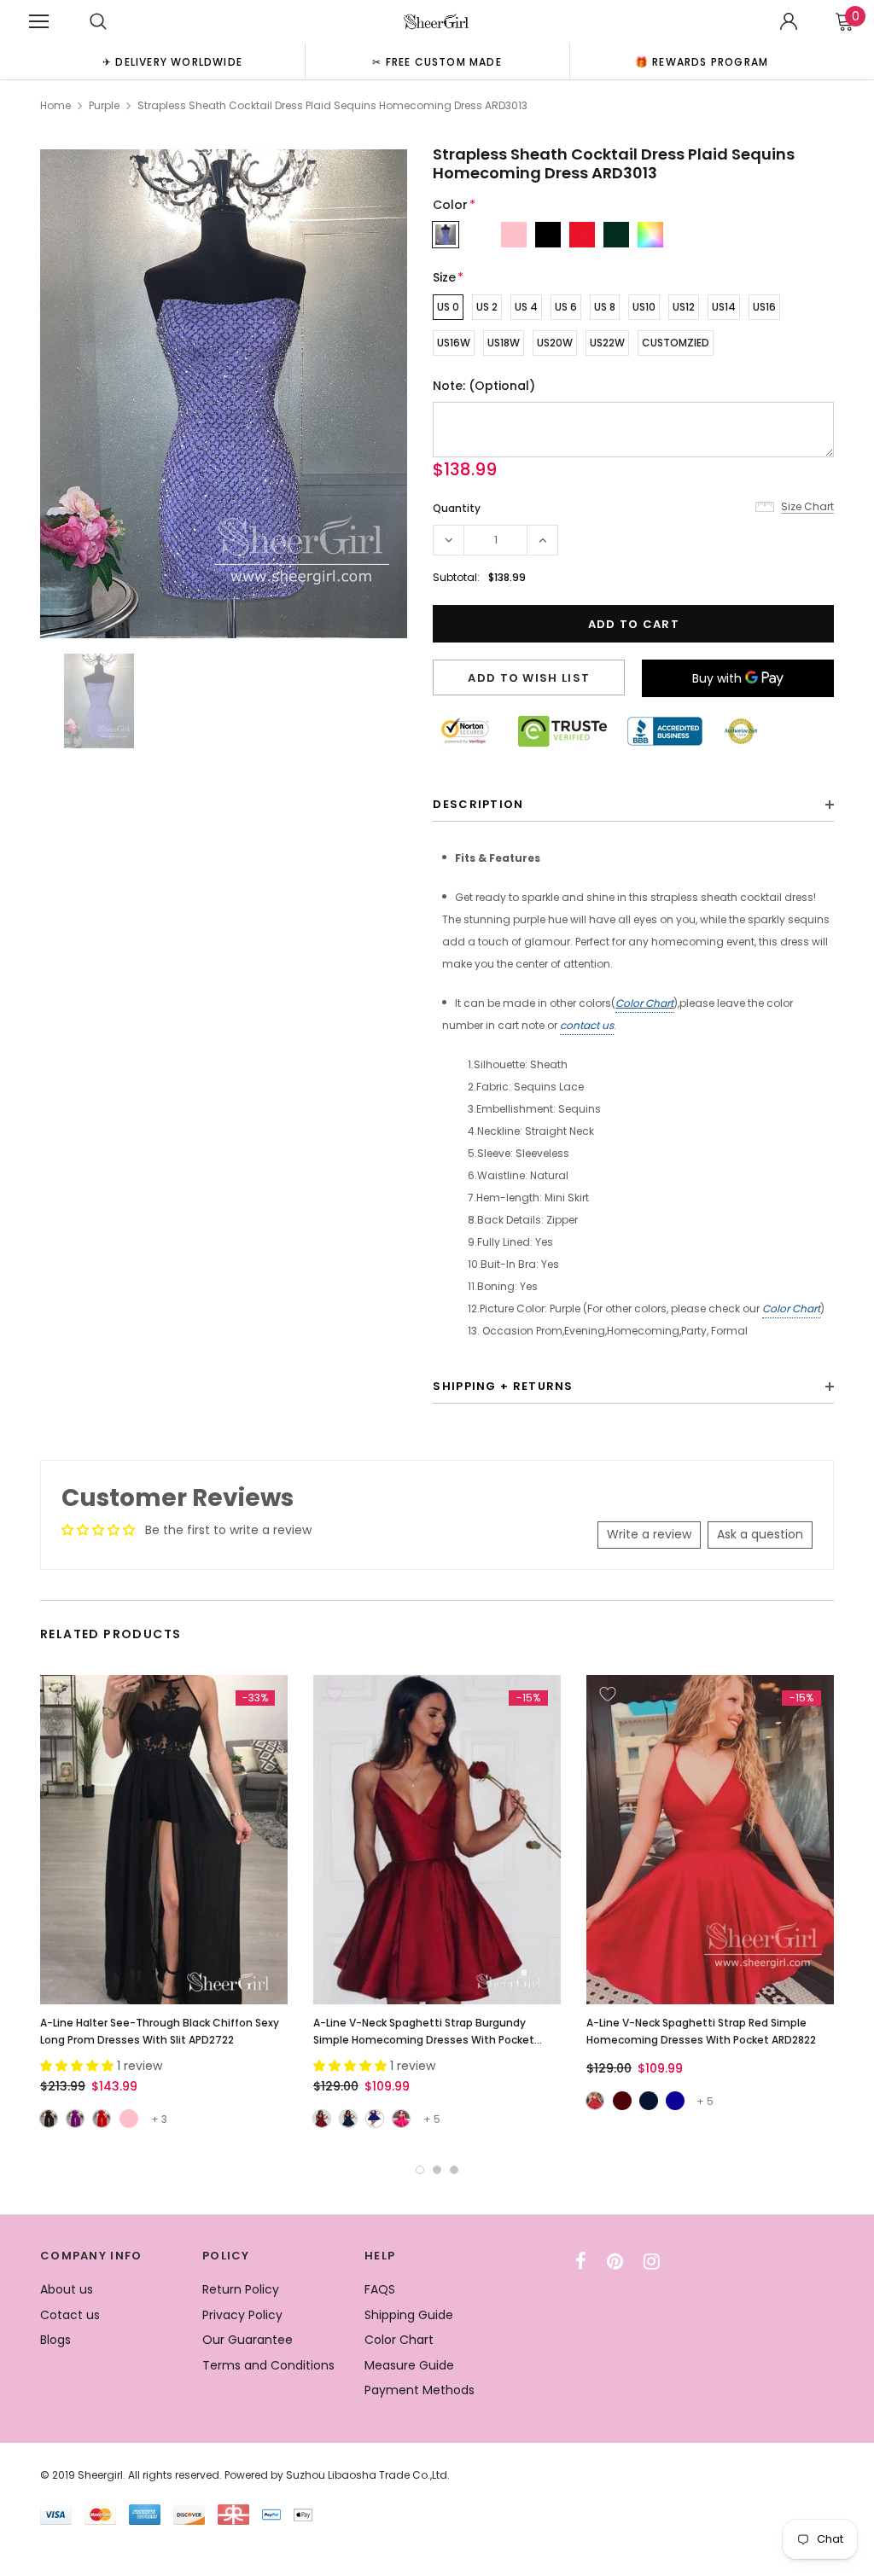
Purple (104, 105)
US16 (764, 307)
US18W (504, 343)
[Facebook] (581, 2261)
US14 (724, 307)
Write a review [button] (649, 1534)
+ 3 (159, 2119)
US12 (684, 307)
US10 (644, 307)
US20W (555, 343)
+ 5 (432, 2119)
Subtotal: (456, 577)
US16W (454, 343)
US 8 (605, 307)
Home (55, 105)
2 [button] (437, 2170)
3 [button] (454, 2170)
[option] (172, 61)
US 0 (448, 307)
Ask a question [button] (760, 1534)
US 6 (566, 307)
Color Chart (644, 1003)
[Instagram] (652, 2261)
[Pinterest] (615, 2261)
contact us (587, 1025)
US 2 (487, 307)
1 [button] (420, 2170)
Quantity (457, 508)
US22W (607, 343)
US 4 (526, 307)
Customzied (676, 343)
